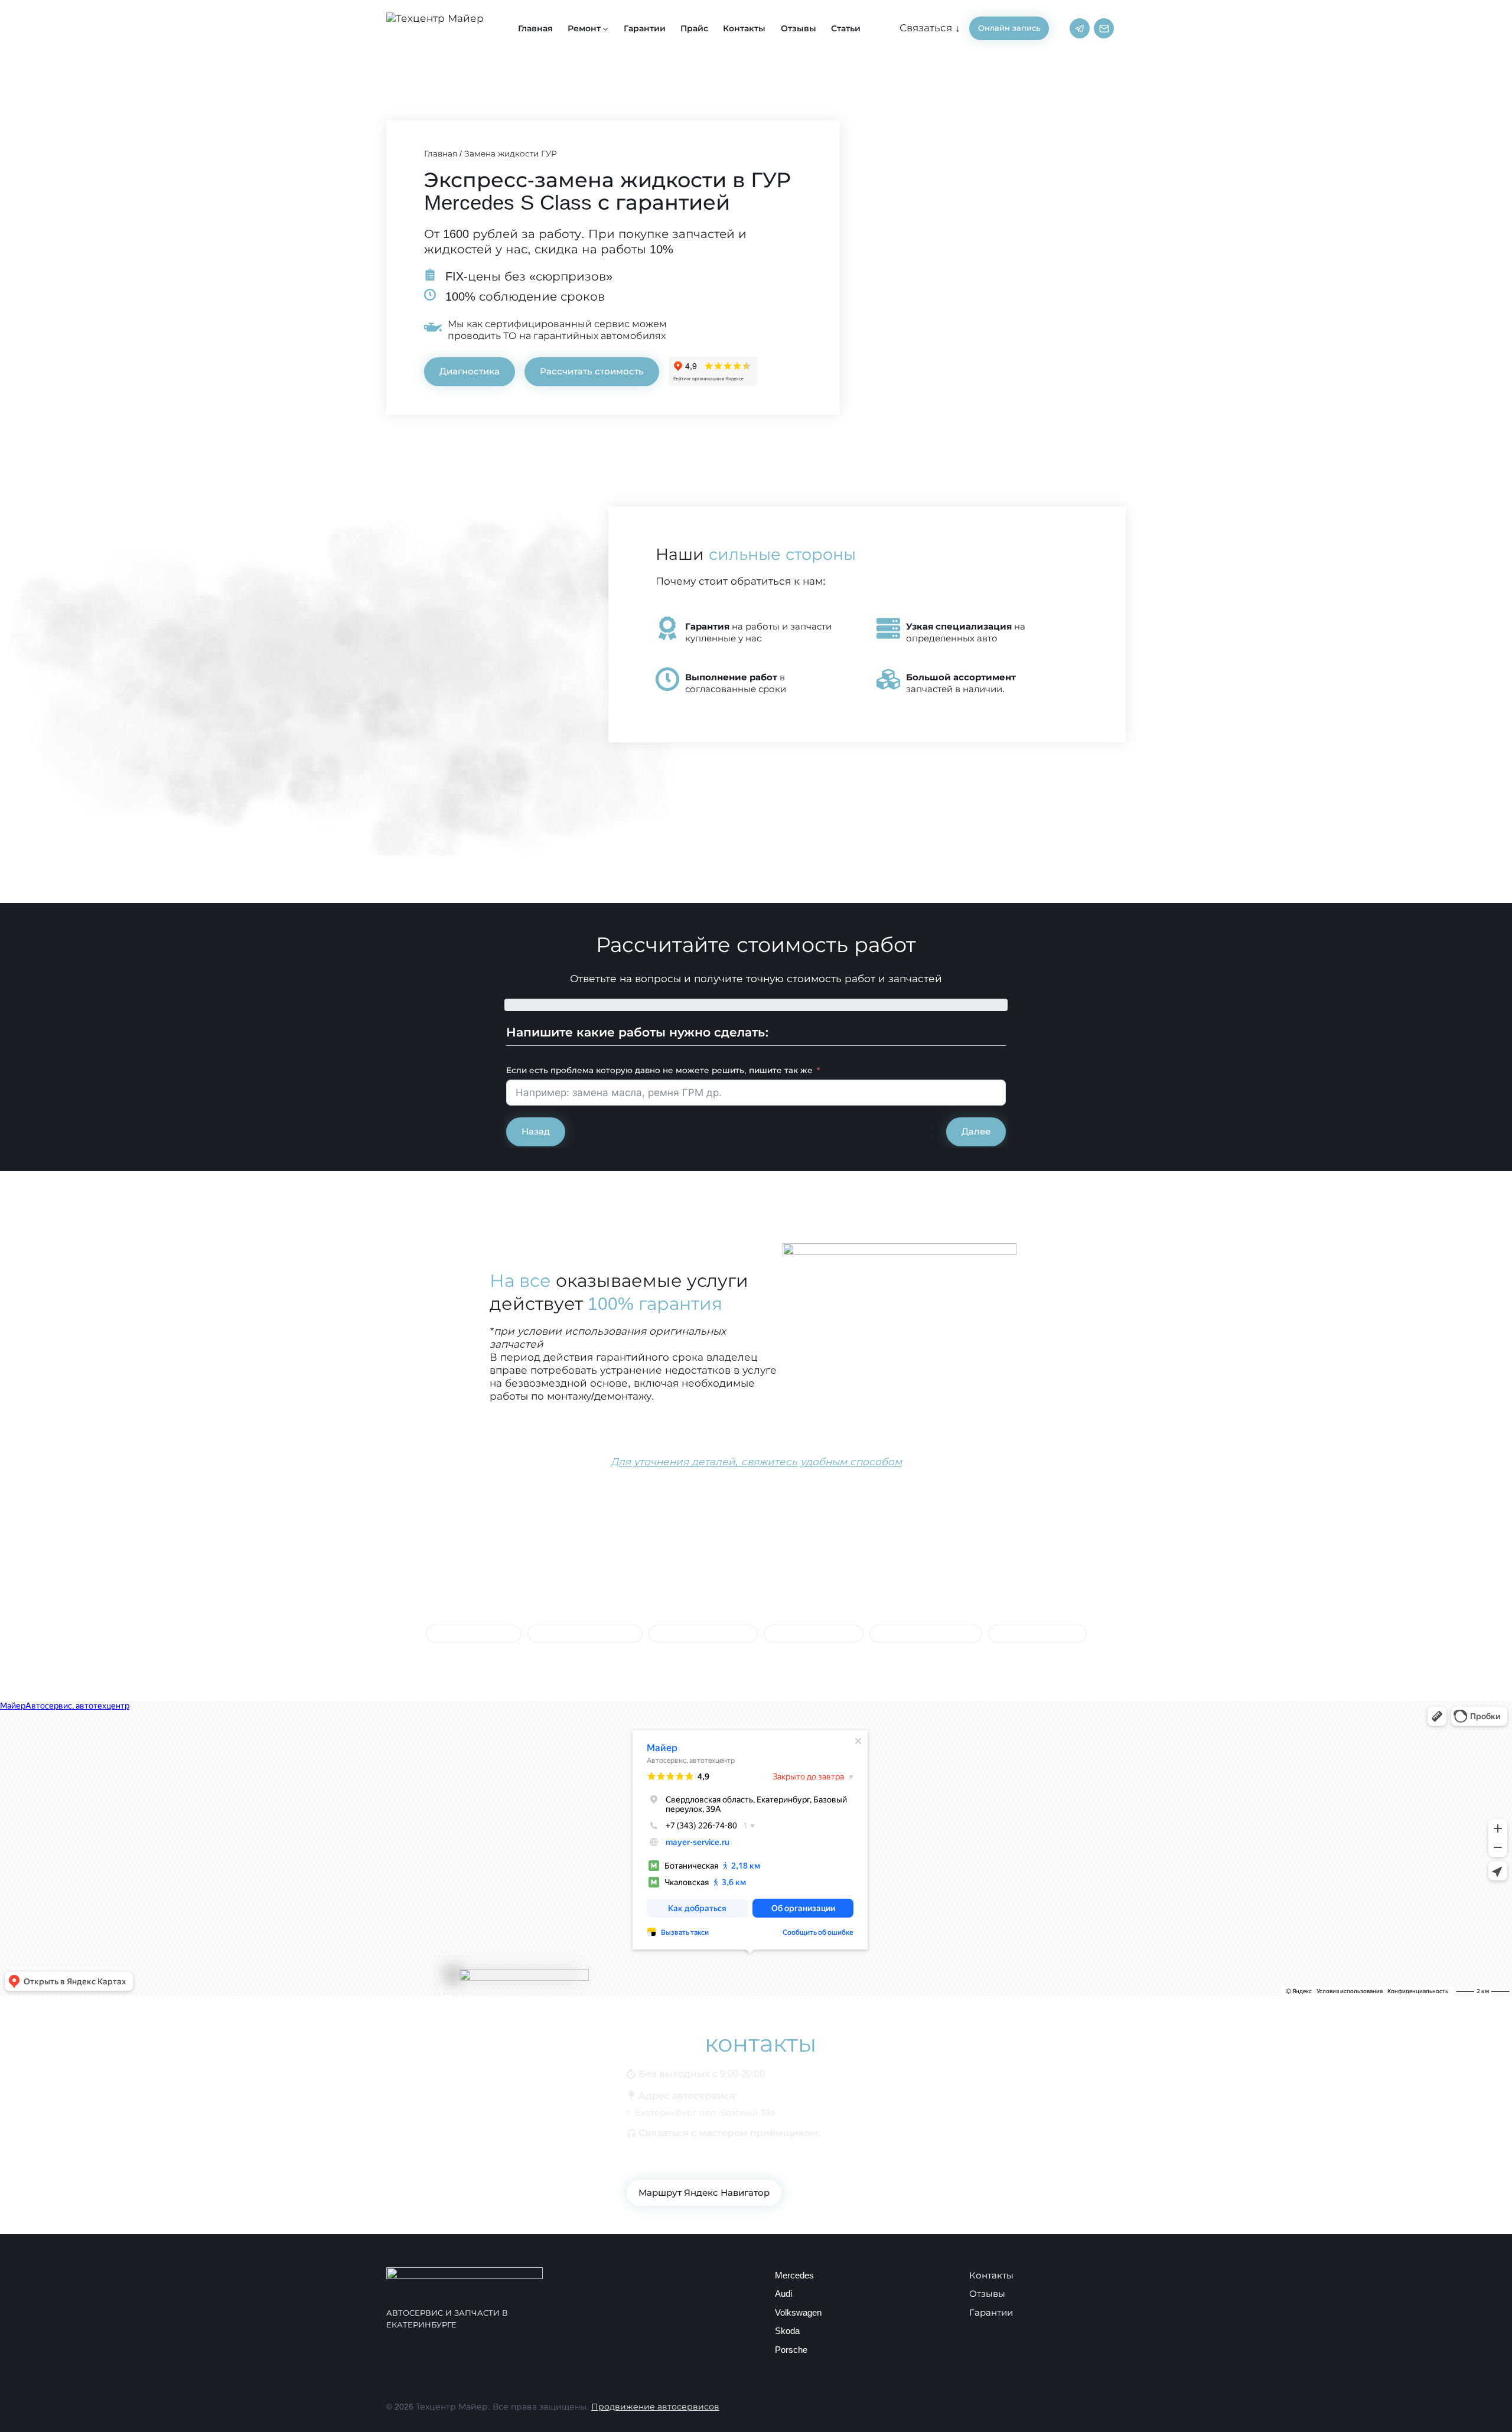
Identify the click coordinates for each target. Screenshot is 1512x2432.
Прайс (694, 28)
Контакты (744, 28)
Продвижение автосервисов (655, 2407)
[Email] (1104, 28)
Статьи (846, 28)
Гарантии (645, 28)
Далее (976, 1131)
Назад (536, 1131)
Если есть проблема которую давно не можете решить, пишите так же (659, 1070)
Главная (535, 28)
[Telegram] (1080, 28)
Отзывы (799, 28)
